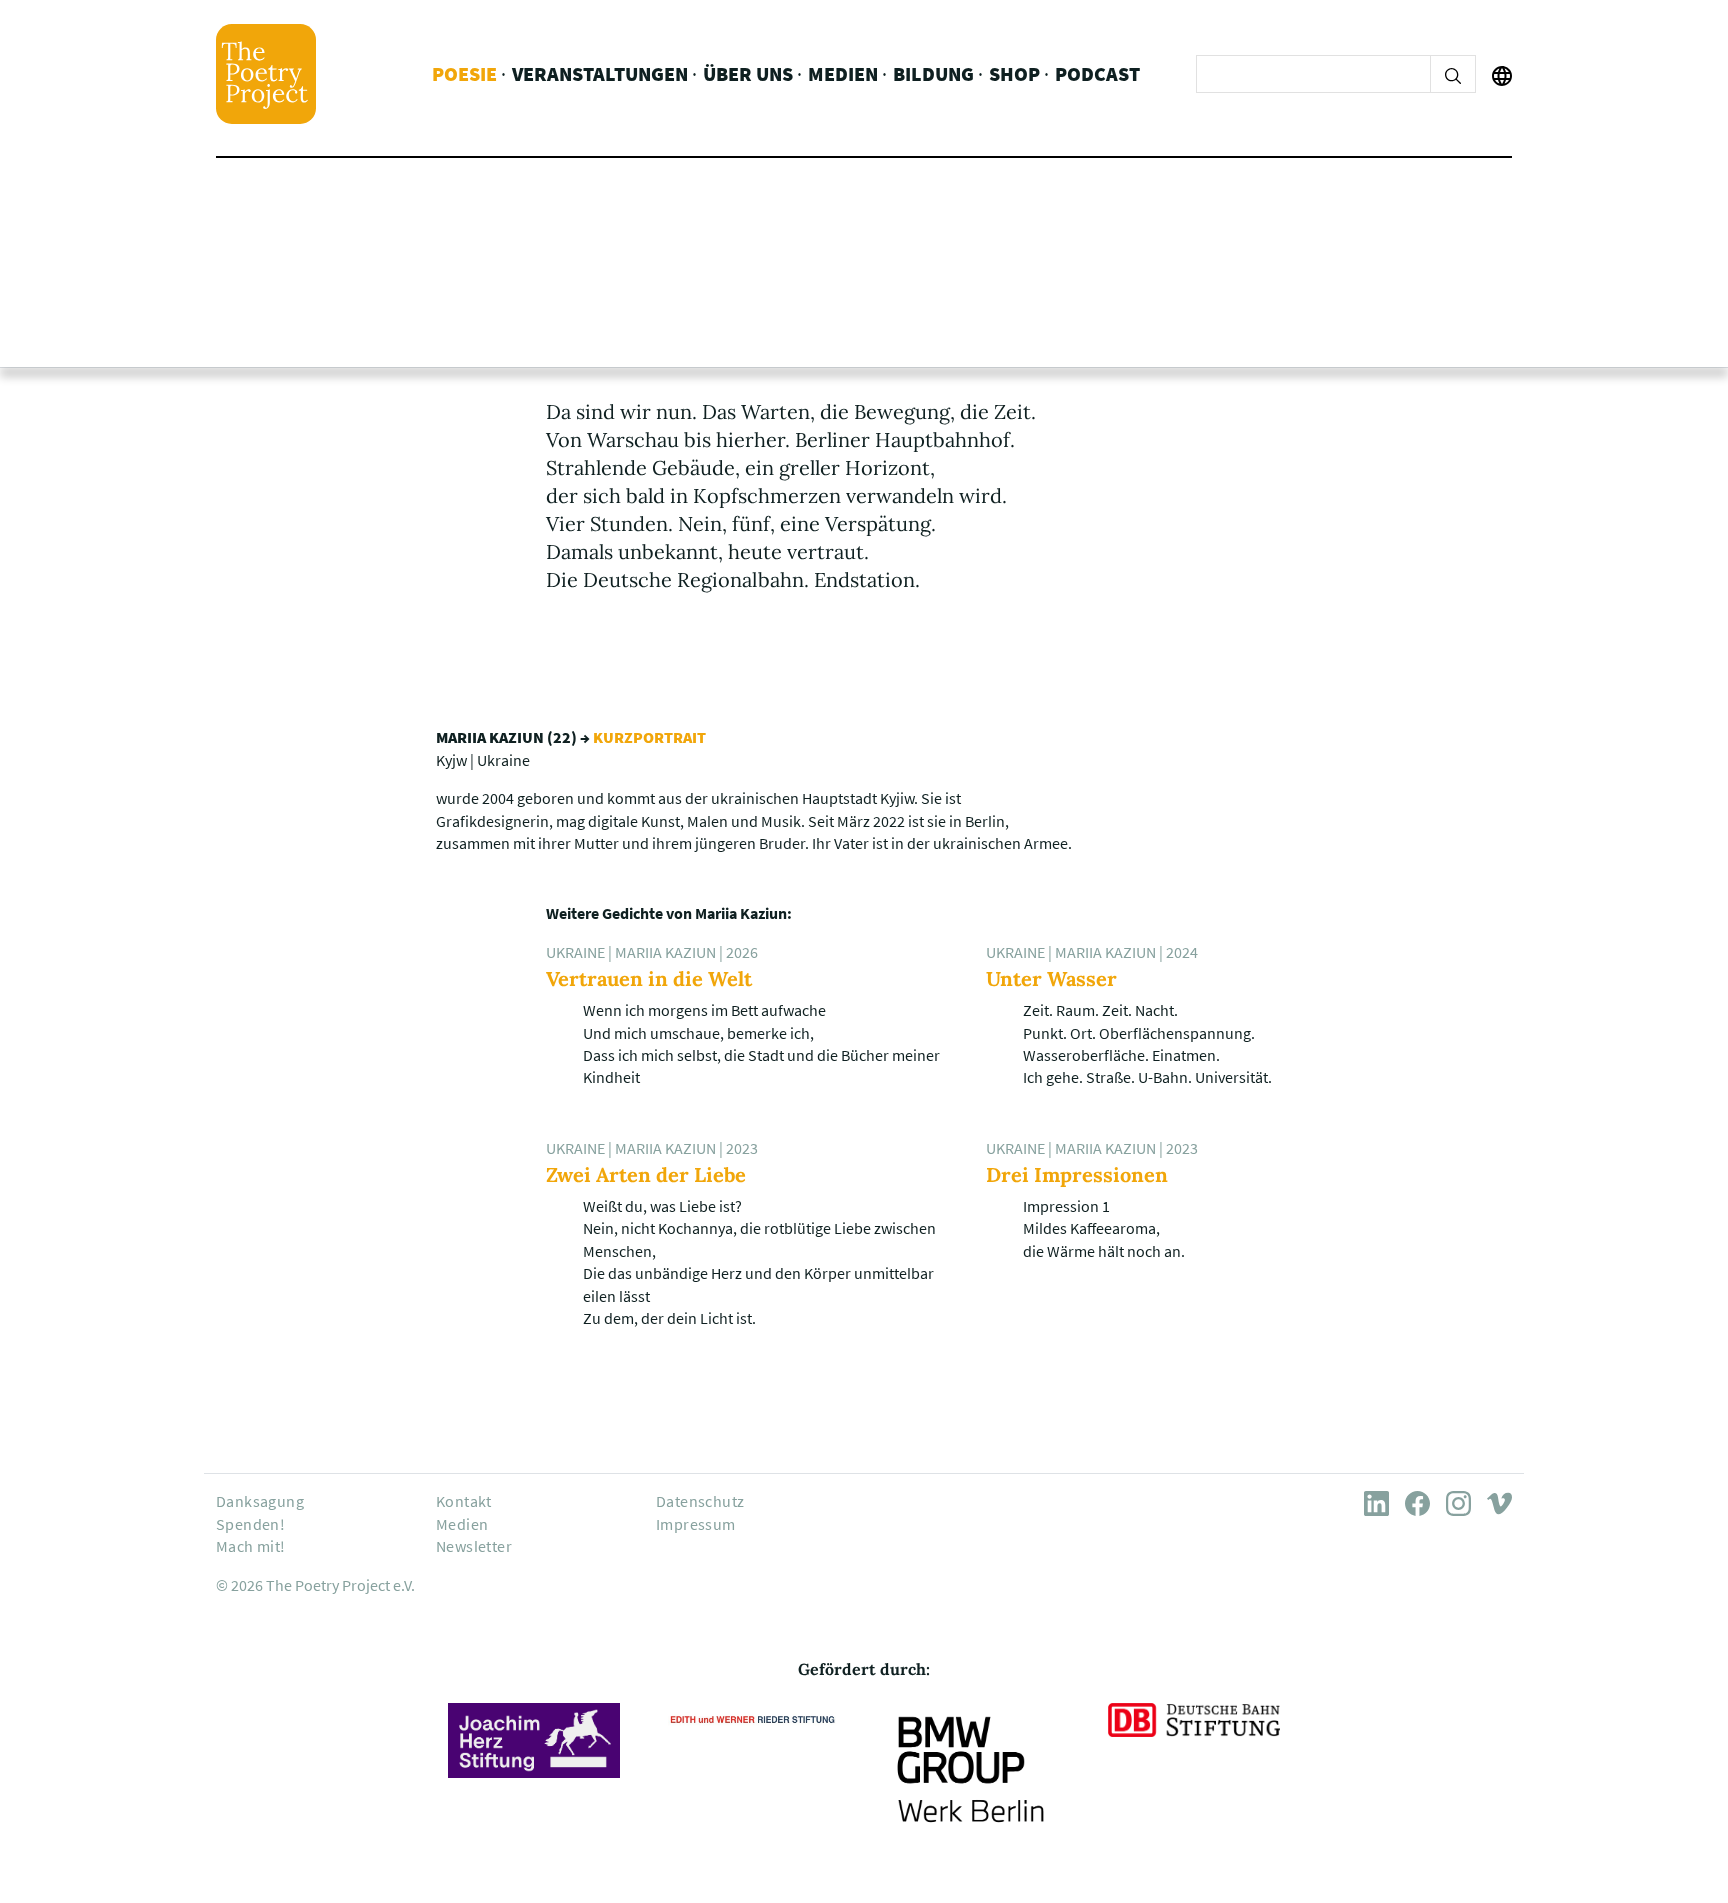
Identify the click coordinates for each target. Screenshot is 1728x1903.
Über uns (748, 73)
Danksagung (260, 1501)
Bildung (933, 73)
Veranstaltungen (600, 73)
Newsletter (474, 1546)
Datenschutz (700, 1501)
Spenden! (250, 1524)
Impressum (696, 1524)
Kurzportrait (649, 737)
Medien (843, 73)
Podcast (1097, 73)
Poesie (464, 73)
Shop (1014, 73)
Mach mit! (251, 1546)
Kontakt (464, 1501)
